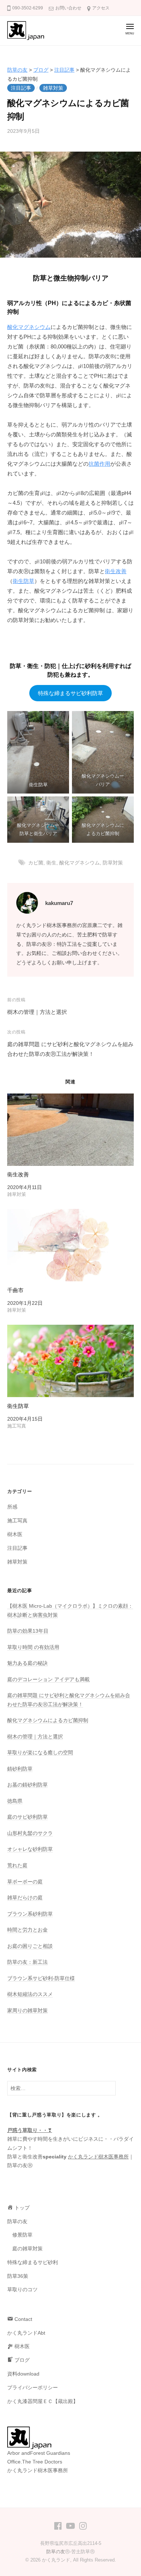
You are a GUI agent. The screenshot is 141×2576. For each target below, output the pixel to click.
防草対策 (113, 863)
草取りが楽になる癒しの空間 (40, 1753)
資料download (23, 2374)
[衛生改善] (70, 1130)
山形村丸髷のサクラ (30, 1833)
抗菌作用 (99, 464)
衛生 (51, 863)
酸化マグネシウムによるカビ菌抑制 (48, 1720)
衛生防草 (23, 581)
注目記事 (21, 88)
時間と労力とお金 (27, 1930)
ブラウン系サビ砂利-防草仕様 (41, 1978)
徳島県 (15, 1801)
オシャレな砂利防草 (30, 1849)
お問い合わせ (68, 8)
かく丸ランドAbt (26, 2333)
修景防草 (22, 2235)
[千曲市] (70, 1245)
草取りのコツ (22, 2290)
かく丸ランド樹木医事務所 (98, 2157)
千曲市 (15, 1290)
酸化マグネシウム (29, 327)
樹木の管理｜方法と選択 (37, 1012)
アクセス (101, 8)
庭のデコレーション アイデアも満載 (48, 1680)
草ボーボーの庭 (25, 1882)
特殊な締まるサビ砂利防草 (70, 693)
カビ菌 (36, 863)
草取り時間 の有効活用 (33, 1647)
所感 (12, 1507)
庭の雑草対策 (27, 2249)
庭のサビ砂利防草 (27, 1817)
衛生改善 (116, 571)
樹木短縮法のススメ (30, 1994)
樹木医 (15, 1534)
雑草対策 (53, 88)
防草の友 (17, 2222)
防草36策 (18, 2276)
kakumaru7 (59, 903)
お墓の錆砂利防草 (27, 1785)
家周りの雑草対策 (27, 2011)
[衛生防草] (70, 1361)
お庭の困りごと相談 (30, 1946)
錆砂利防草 (20, 1769)
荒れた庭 (17, 1866)
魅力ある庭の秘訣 (27, 1663)
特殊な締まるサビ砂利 (33, 2262)
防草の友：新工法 (27, 1962)
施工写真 (17, 1521)
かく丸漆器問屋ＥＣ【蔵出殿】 (43, 2401)
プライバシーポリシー (33, 2388)
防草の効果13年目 (28, 1631)
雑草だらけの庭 (25, 1898)
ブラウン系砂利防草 (30, 1914)
